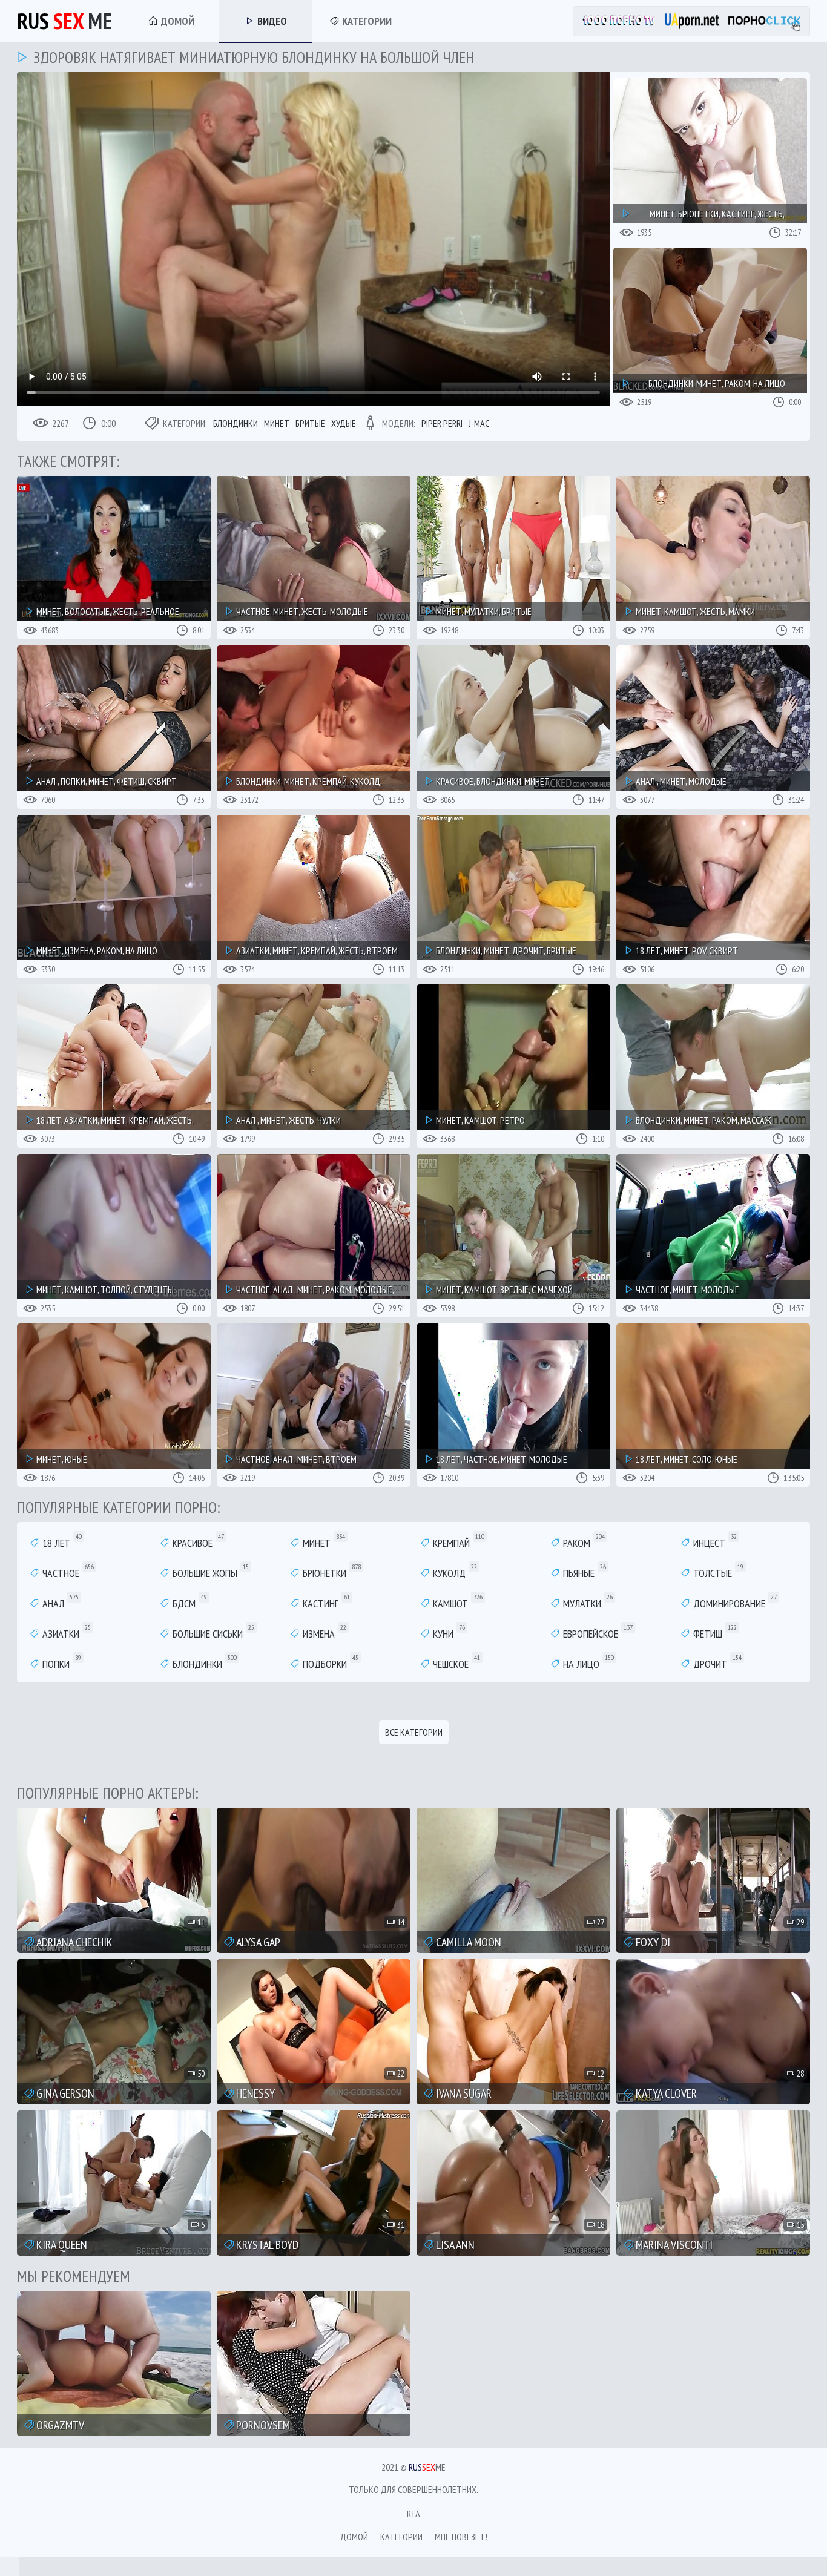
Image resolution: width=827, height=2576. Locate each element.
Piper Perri (442, 423)
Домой (176, 21)
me (64, 21)
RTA (413, 2514)
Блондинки (236, 423)
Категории (366, 21)
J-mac (479, 423)
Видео (271, 21)
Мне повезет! (461, 2537)
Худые (344, 423)
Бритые (310, 423)
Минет (277, 423)
